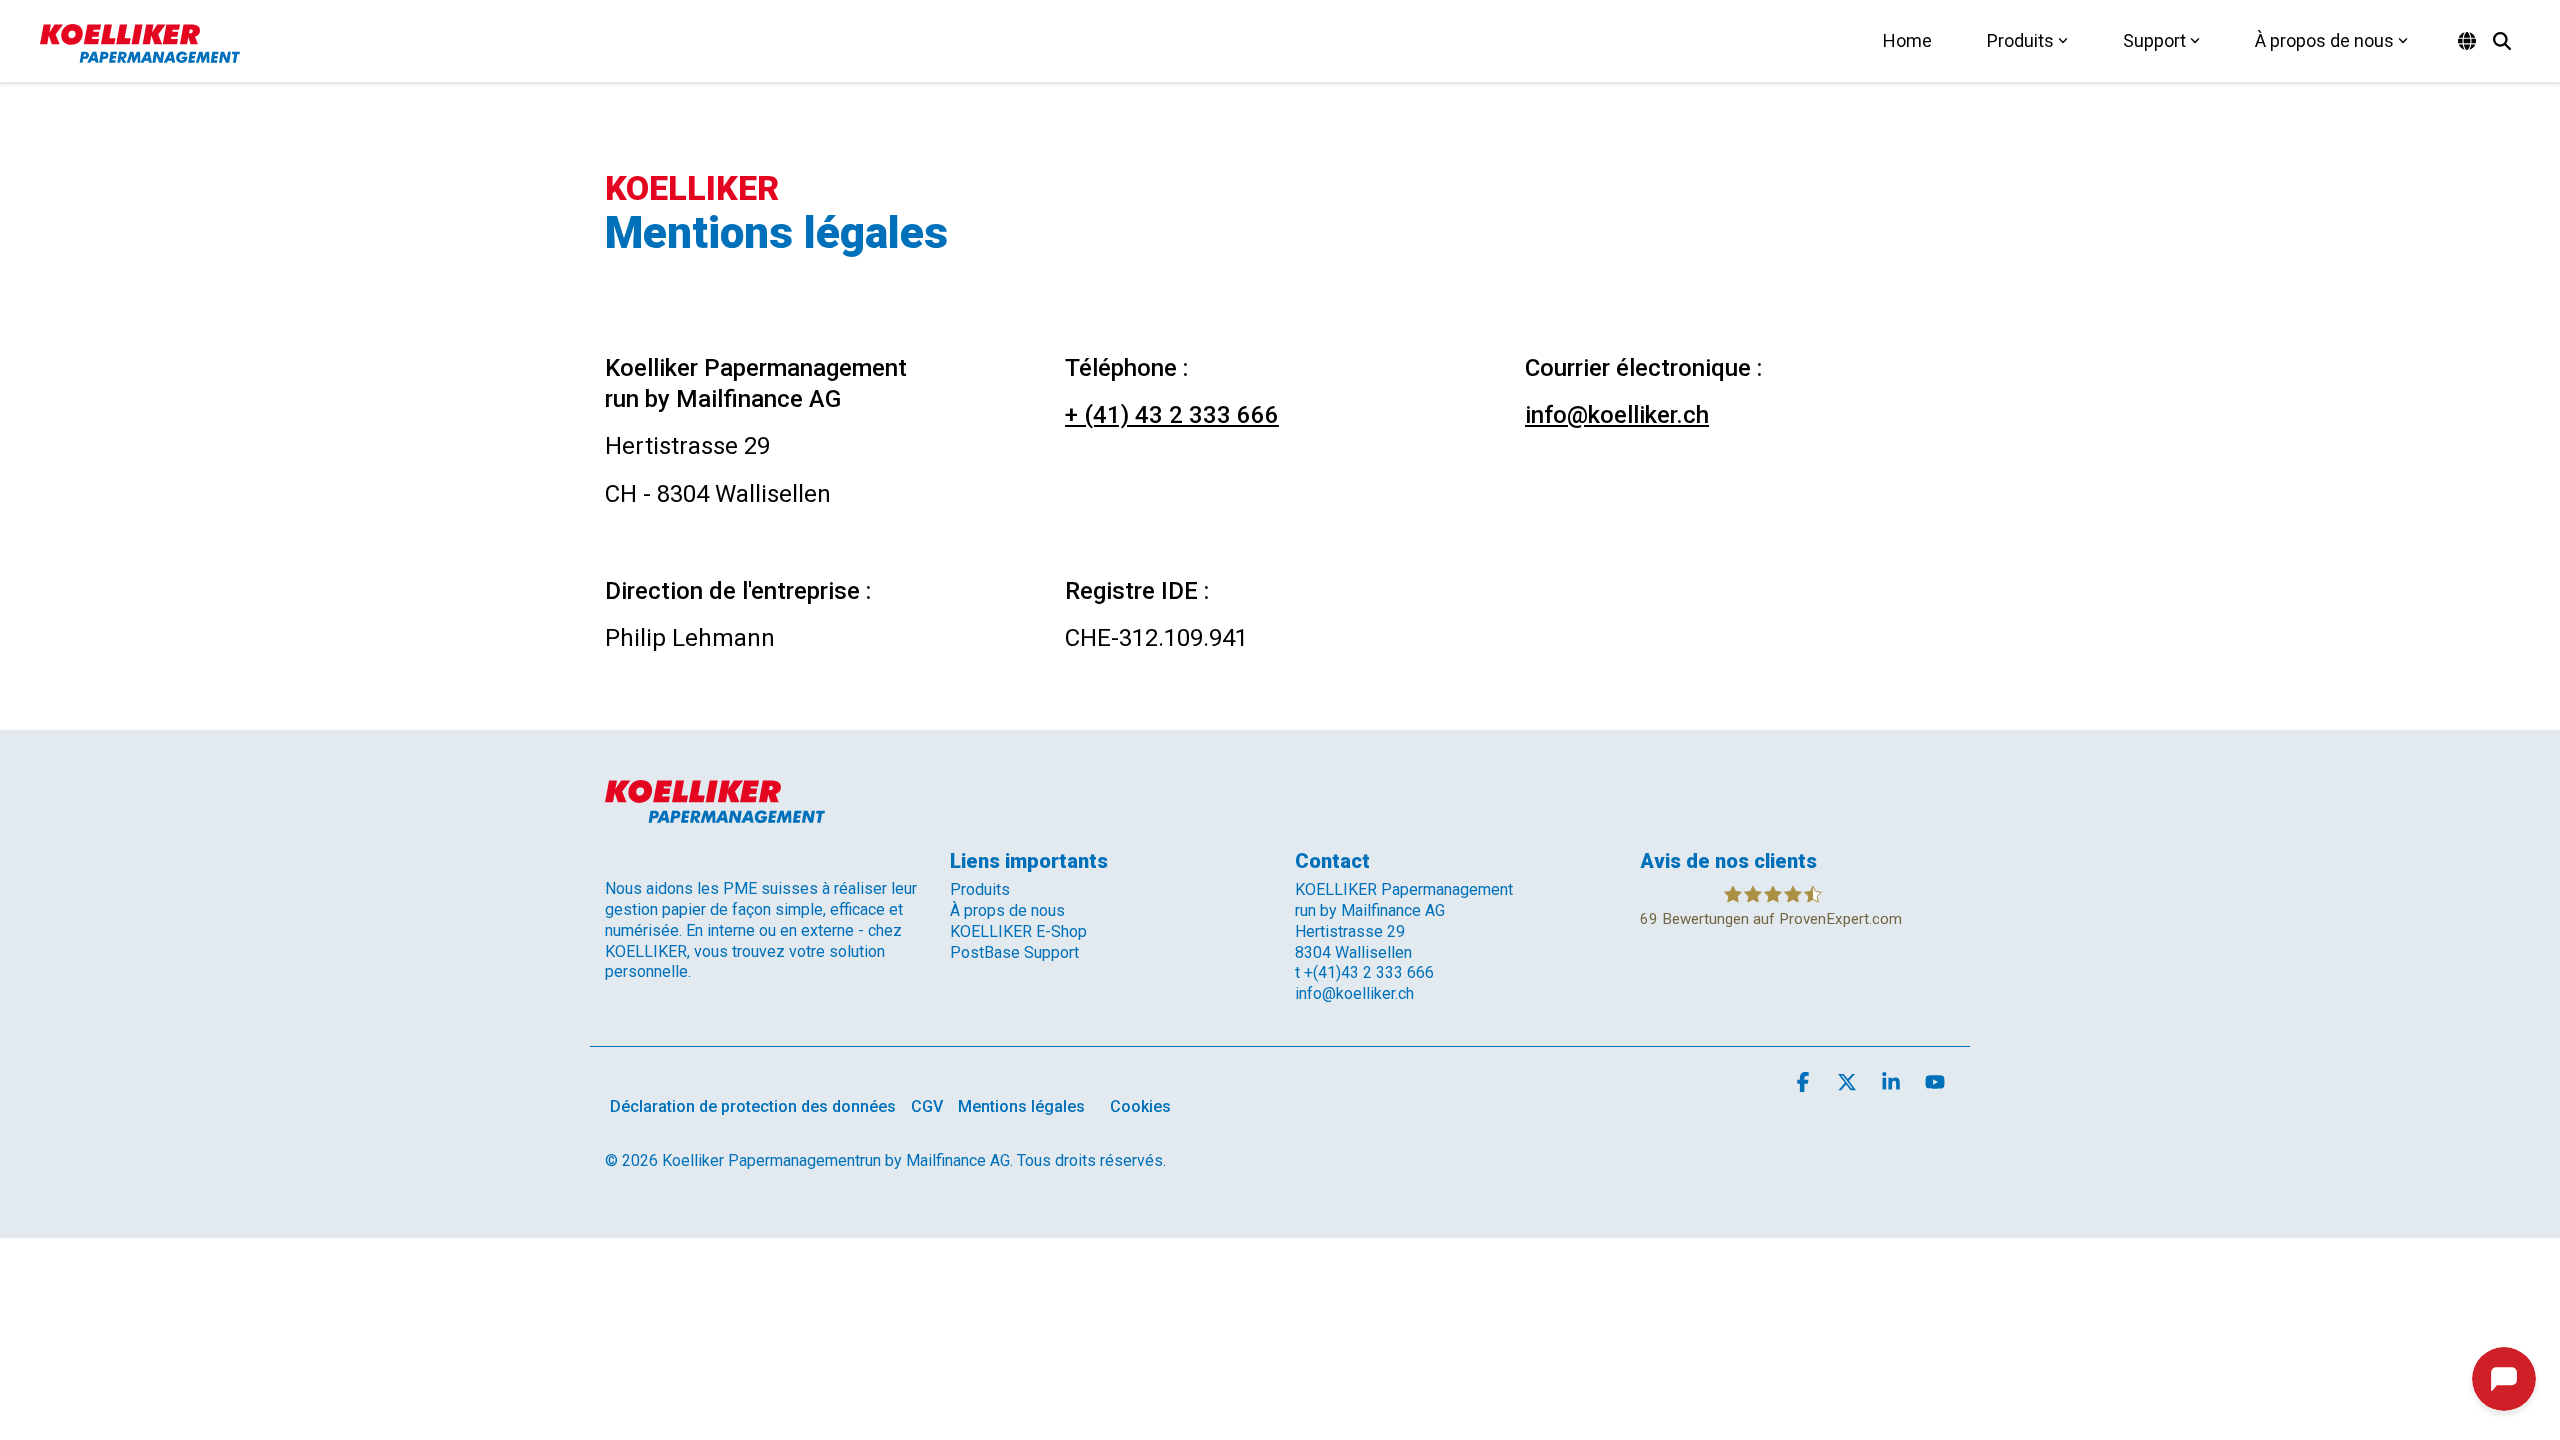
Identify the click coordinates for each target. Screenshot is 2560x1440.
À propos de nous (2324, 40)
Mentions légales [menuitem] (1021, 1106)
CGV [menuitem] (927, 1106)
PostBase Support (1014, 952)
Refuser (1644, 1356)
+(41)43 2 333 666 (1369, 972)
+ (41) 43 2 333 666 (1172, 415)
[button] (1805, 1083)
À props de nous (1007, 910)
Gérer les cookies (1322, 1356)
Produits (2020, 40)
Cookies (1140, 1106)
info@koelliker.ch (1617, 415)
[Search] (2502, 41)
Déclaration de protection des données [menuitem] (753, 1106)
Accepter (1483, 1356)
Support (2154, 40)
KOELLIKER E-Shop (1018, 931)
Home (1907, 40)
